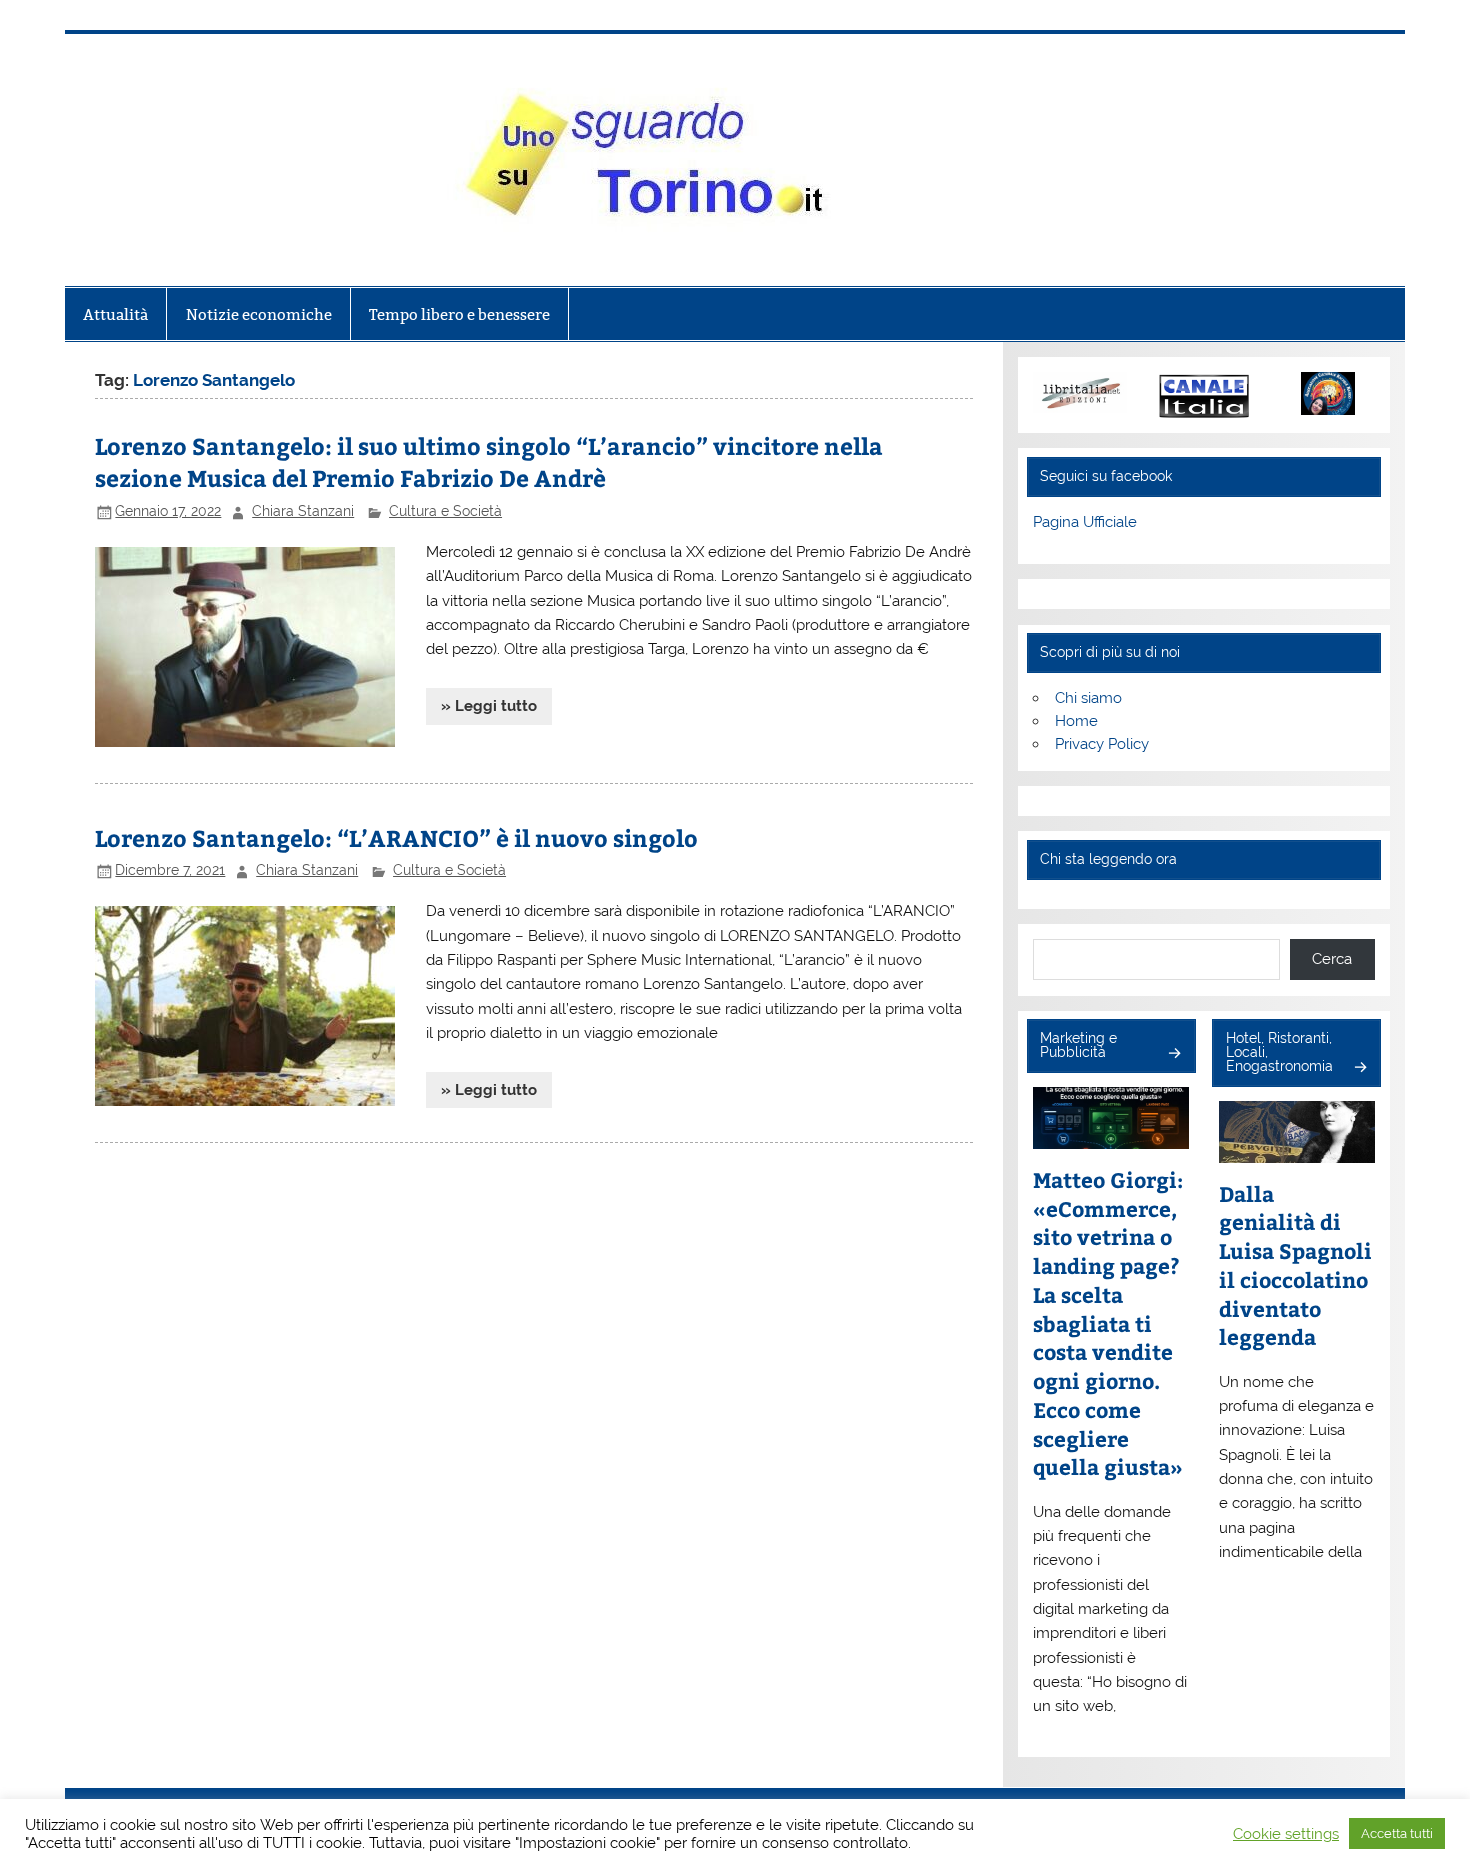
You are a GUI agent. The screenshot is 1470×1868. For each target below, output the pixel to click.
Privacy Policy (1102, 744)
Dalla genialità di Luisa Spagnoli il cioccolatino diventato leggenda (1295, 1266)
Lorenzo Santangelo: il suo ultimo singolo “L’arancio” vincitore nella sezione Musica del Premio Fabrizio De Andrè (489, 461)
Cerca (1332, 959)
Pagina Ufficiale (1085, 522)
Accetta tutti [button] (1397, 1833)
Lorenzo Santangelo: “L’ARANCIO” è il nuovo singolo (396, 837)
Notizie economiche (259, 314)
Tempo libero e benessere (459, 314)
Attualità (115, 314)
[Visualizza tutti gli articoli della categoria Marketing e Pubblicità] (1173, 1054)
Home (1076, 721)
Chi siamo (1088, 698)
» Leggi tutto (489, 706)
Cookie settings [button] (1286, 1833)
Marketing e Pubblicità (1078, 1045)
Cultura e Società (445, 511)
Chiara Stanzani (303, 511)
